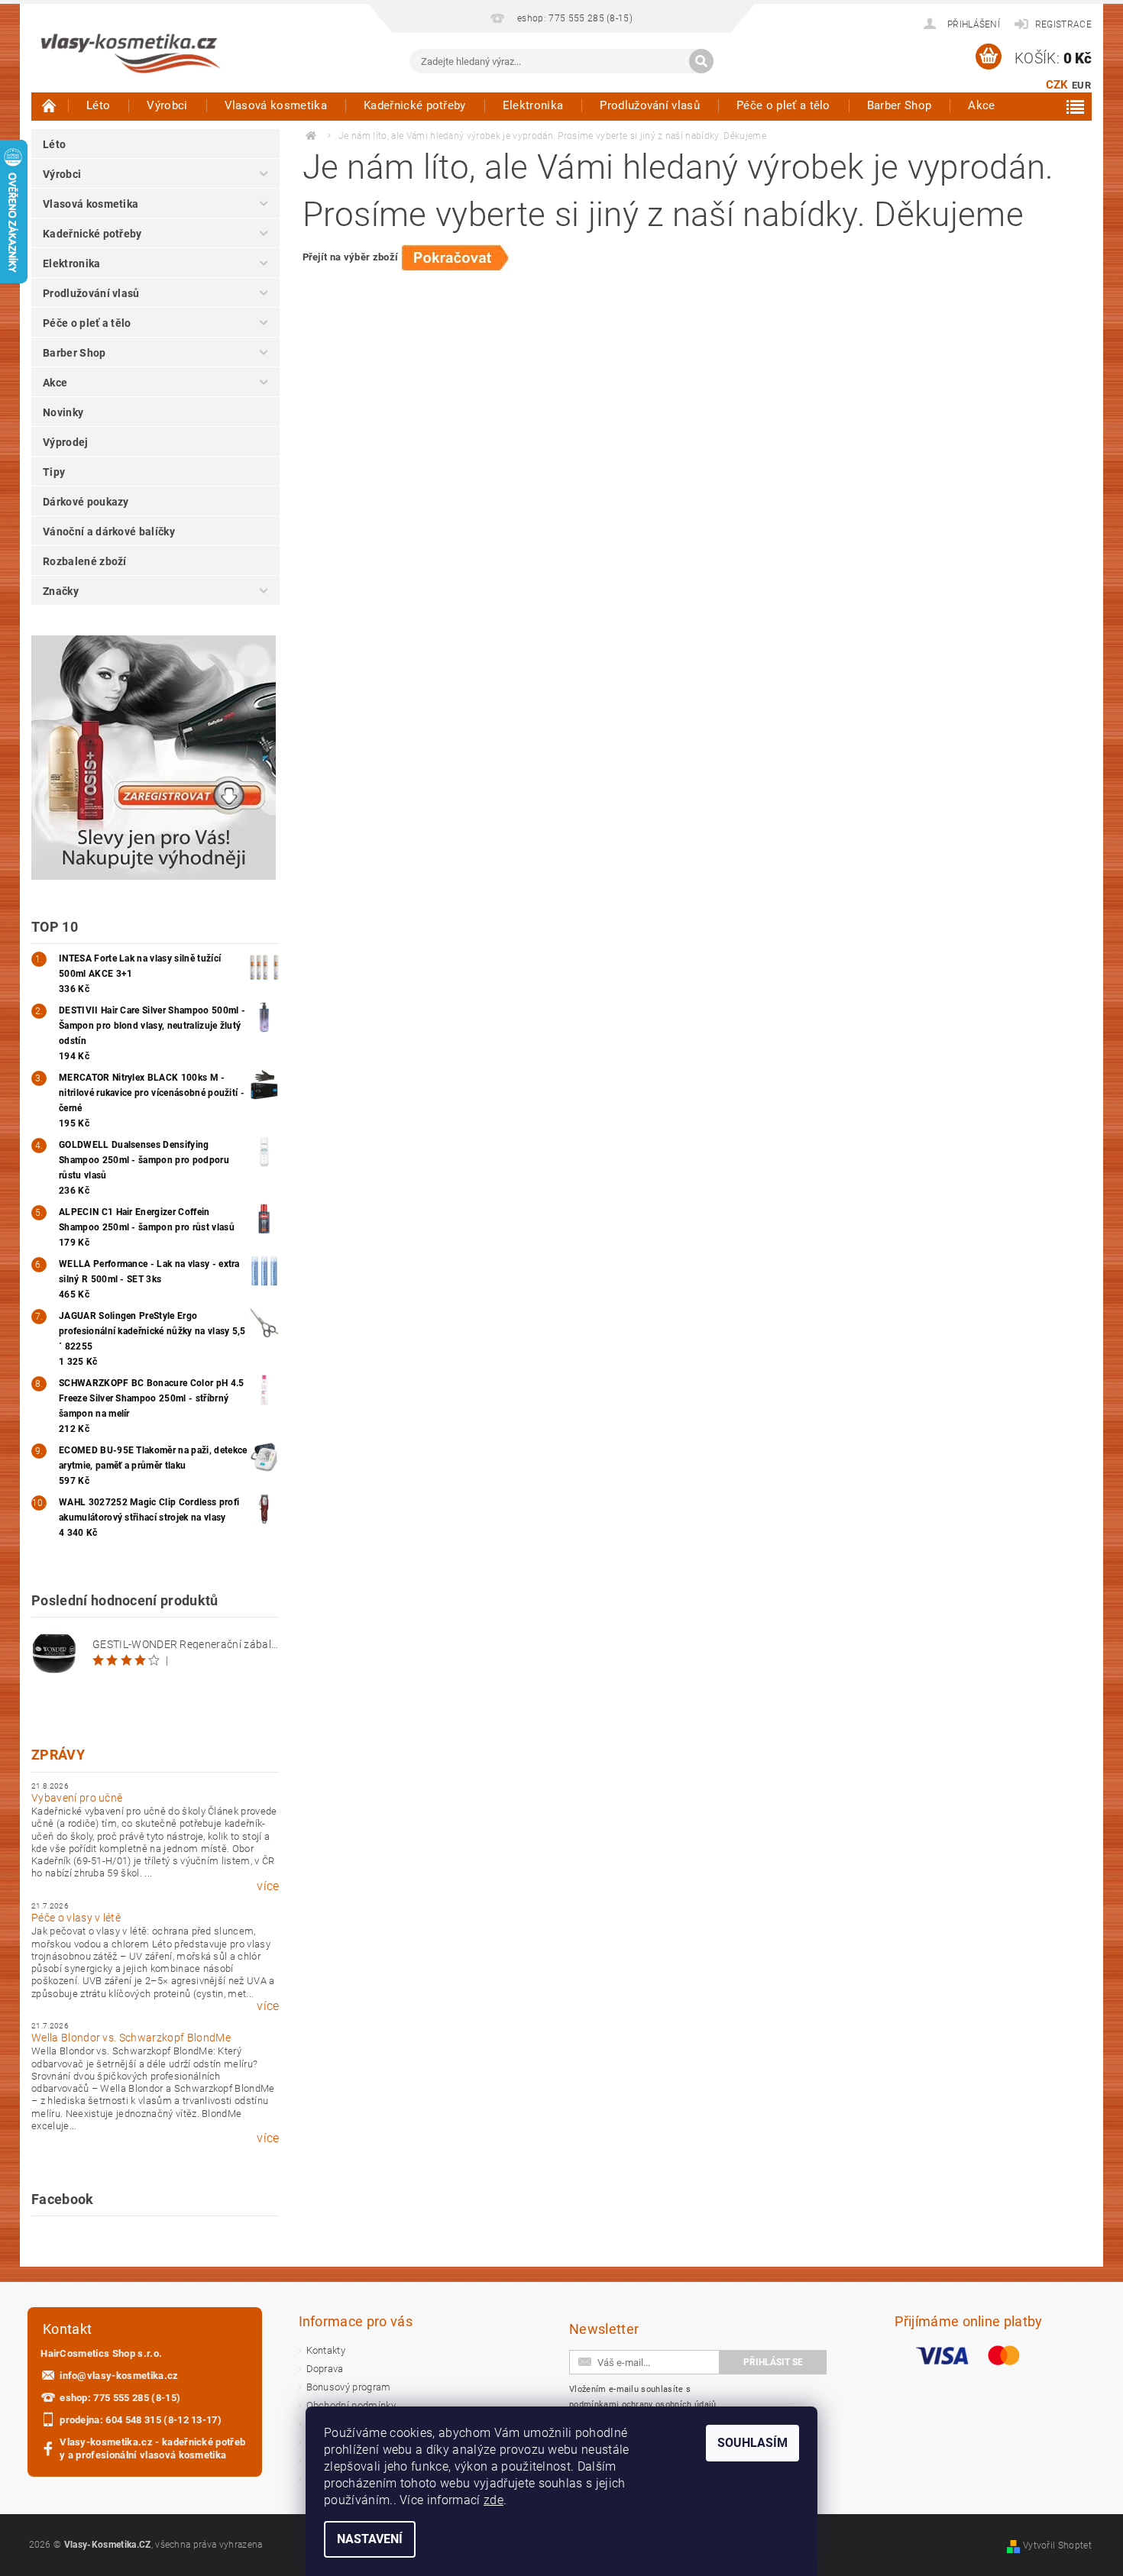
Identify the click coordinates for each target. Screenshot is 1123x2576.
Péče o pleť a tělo (783, 105)
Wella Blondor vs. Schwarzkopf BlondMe (131, 2038)
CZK (1057, 85)
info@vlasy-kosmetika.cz (119, 2376)
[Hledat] (701, 61)
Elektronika (533, 105)
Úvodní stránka (50, 105)
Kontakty (326, 2350)
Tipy (54, 472)
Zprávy (58, 1755)
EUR (1081, 85)
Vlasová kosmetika (276, 105)
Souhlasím (752, 2443)
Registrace (1063, 24)
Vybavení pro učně (77, 1798)
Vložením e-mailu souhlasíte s (643, 2397)
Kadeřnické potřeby (415, 105)
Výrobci (167, 105)
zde (494, 2500)
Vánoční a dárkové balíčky (109, 532)
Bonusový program (349, 2387)
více (268, 1886)
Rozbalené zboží (85, 561)
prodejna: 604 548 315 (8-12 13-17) (141, 2420)
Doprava (325, 2369)
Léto (98, 105)
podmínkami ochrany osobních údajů (643, 2405)
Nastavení (370, 2539)
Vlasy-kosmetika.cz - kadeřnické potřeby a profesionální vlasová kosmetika (152, 2448)
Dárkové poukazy (86, 502)
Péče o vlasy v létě (76, 1918)
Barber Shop (900, 105)
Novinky (63, 412)
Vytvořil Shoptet (1057, 2545)
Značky (61, 591)
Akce (981, 105)
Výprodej (66, 442)
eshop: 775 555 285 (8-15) (120, 2398)
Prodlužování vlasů (650, 105)
